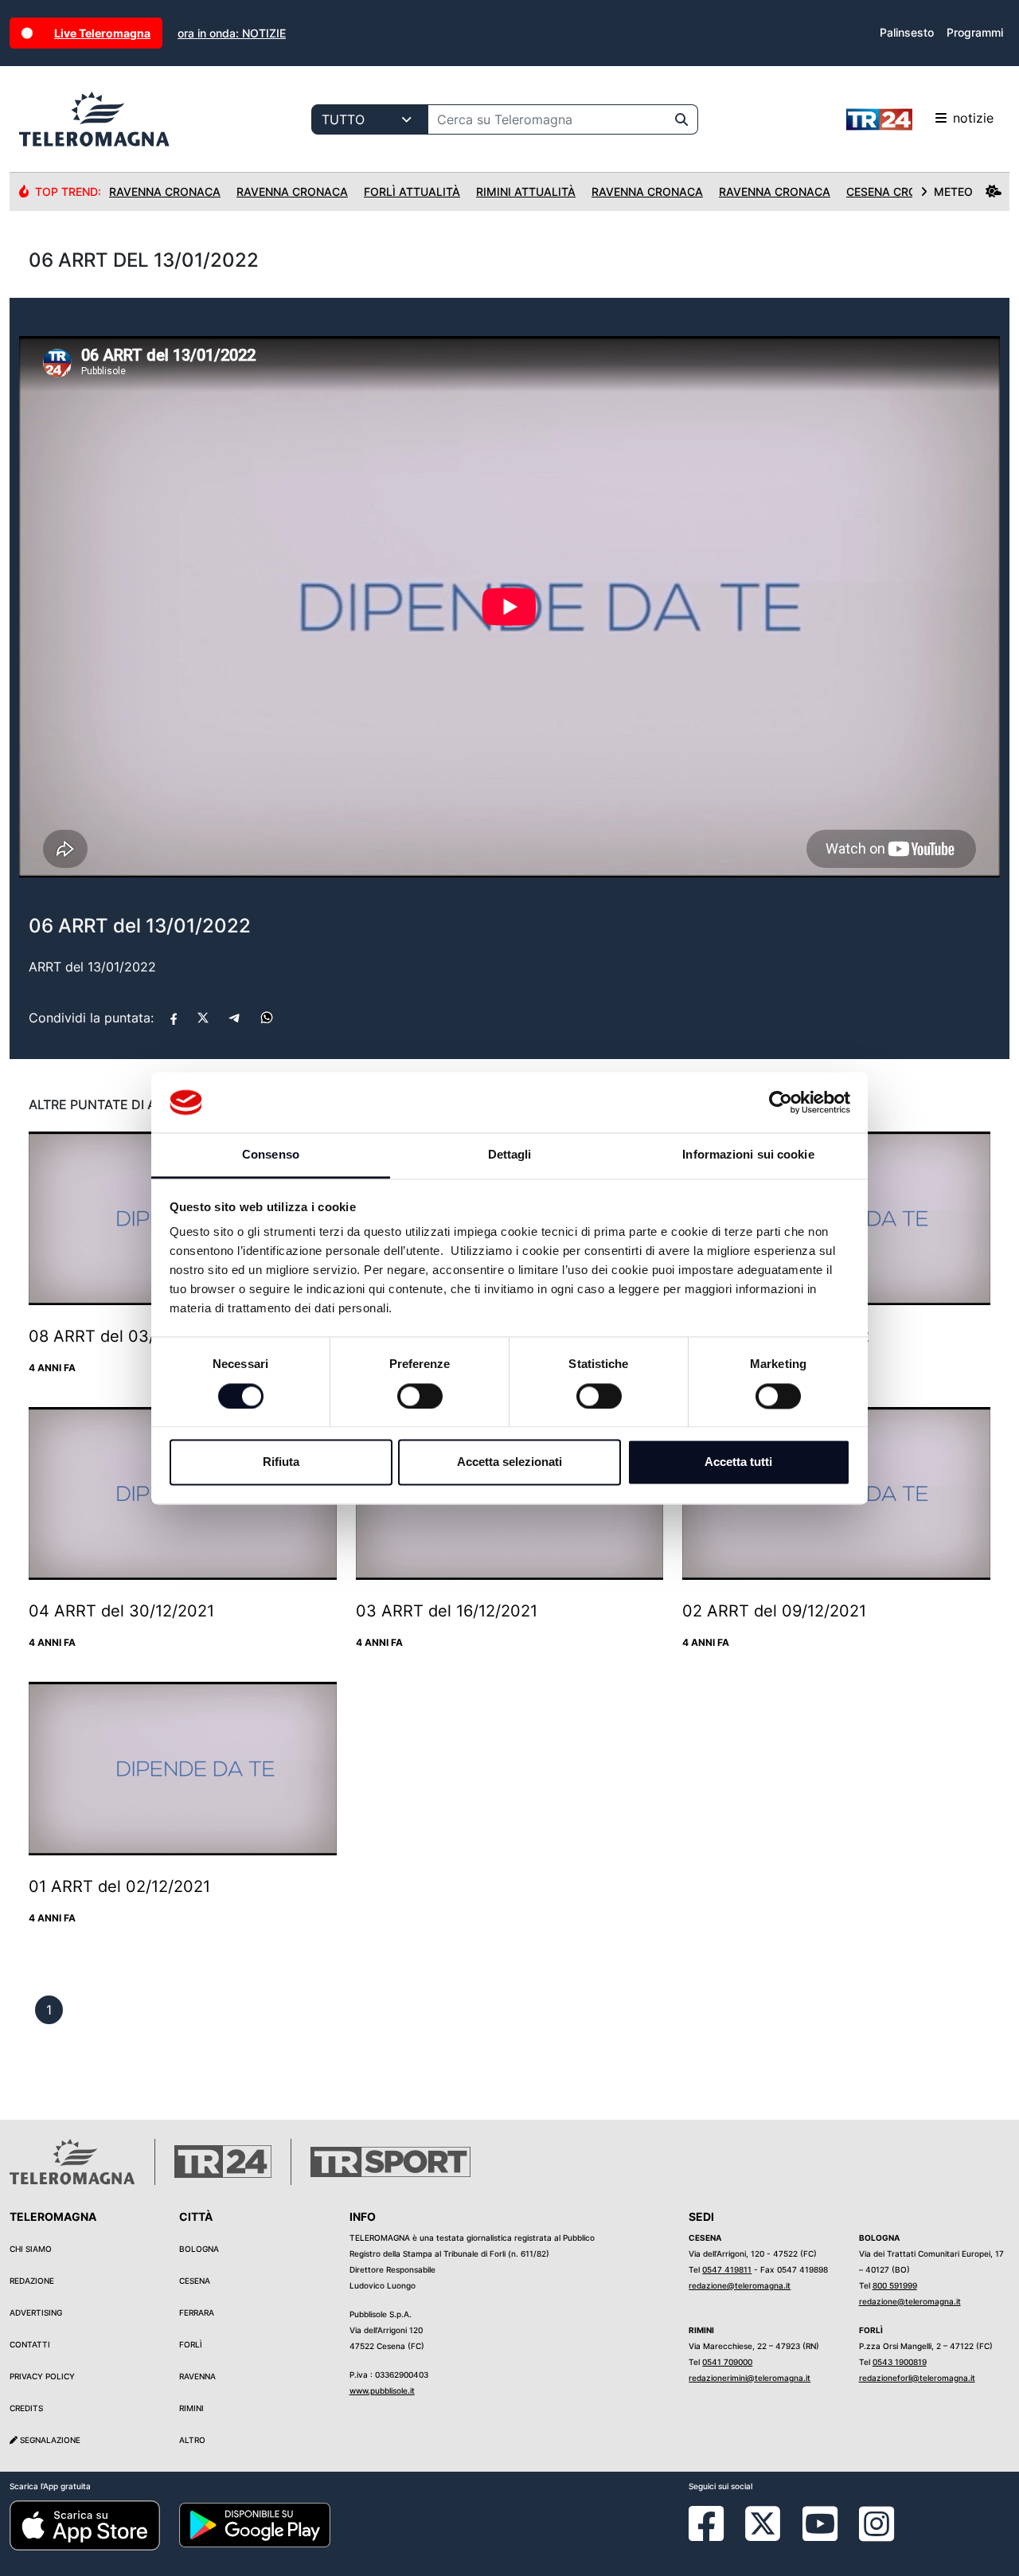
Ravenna (197, 2376)
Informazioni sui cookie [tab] (748, 1155)
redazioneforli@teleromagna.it (917, 2378)
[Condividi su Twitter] (203, 1018)
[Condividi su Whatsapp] (267, 1018)
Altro (192, 2440)
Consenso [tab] (271, 1155)
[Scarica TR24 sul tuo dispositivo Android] (254, 2524)
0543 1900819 (900, 2362)
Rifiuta (281, 1462)
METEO (953, 192)
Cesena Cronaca (898, 192)
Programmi (975, 32)
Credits (26, 2408)
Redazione (32, 2281)
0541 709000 (727, 2362)
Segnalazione (49, 2440)
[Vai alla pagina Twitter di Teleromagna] (763, 2522)
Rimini (191, 2408)
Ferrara (197, 2312)
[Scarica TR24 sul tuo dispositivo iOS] (85, 2524)
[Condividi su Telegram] (235, 1018)
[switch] (420, 1396)
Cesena (195, 2281)
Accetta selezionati (509, 1462)
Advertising (36, 2312)
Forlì (191, 2344)
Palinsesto (907, 32)
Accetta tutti (738, 1462)
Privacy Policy (42, 2376)
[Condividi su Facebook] (174, 1018)
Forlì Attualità (412, 192)
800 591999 (895, 2285)
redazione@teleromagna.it (740, 2285)
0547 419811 (727, 2269)
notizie (973, 118)
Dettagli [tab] (510, 1155)
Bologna (199, 2249)
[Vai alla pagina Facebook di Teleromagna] (716, 2535)
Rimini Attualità (526, 192)
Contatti (30, 2344)
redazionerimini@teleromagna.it (750, 2378)
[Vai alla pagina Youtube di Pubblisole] (820, 2535)
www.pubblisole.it (382, 2390)
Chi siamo (31, 2249)
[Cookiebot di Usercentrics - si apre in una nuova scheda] (781, 1102)
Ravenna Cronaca (165, 192)
